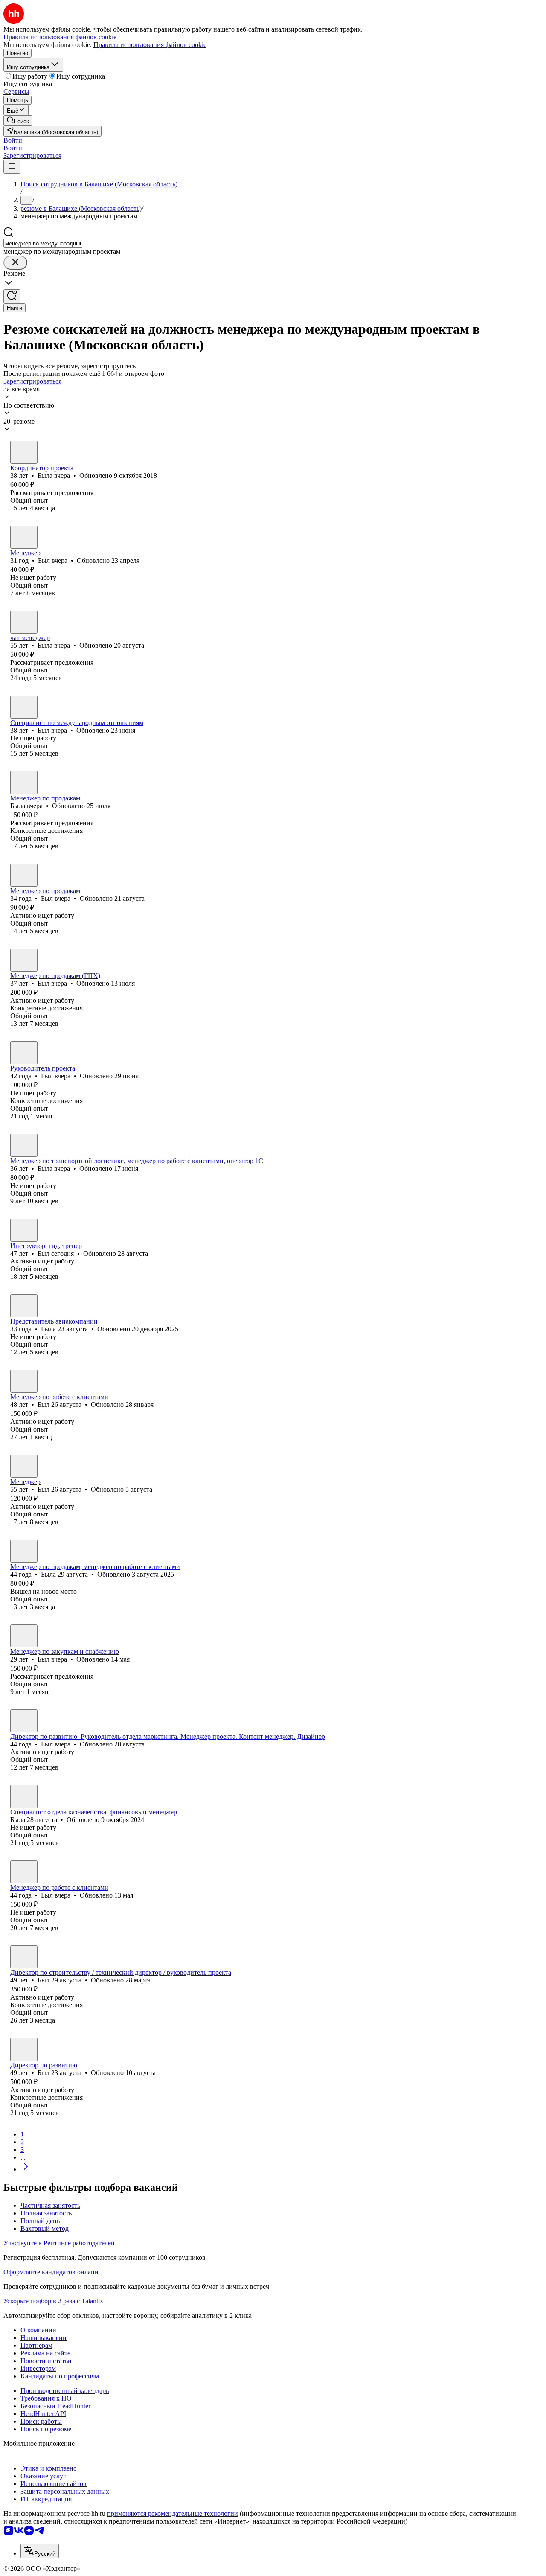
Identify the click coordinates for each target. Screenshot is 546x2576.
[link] (18, 121)
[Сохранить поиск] (12, 296)
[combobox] (43, 243)
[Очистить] (15, 263)
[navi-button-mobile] (12, 167)
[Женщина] (24, 452)
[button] (13, 140)
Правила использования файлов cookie (150, 45)
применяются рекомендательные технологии (173, 2513)
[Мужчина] (24, 537)
